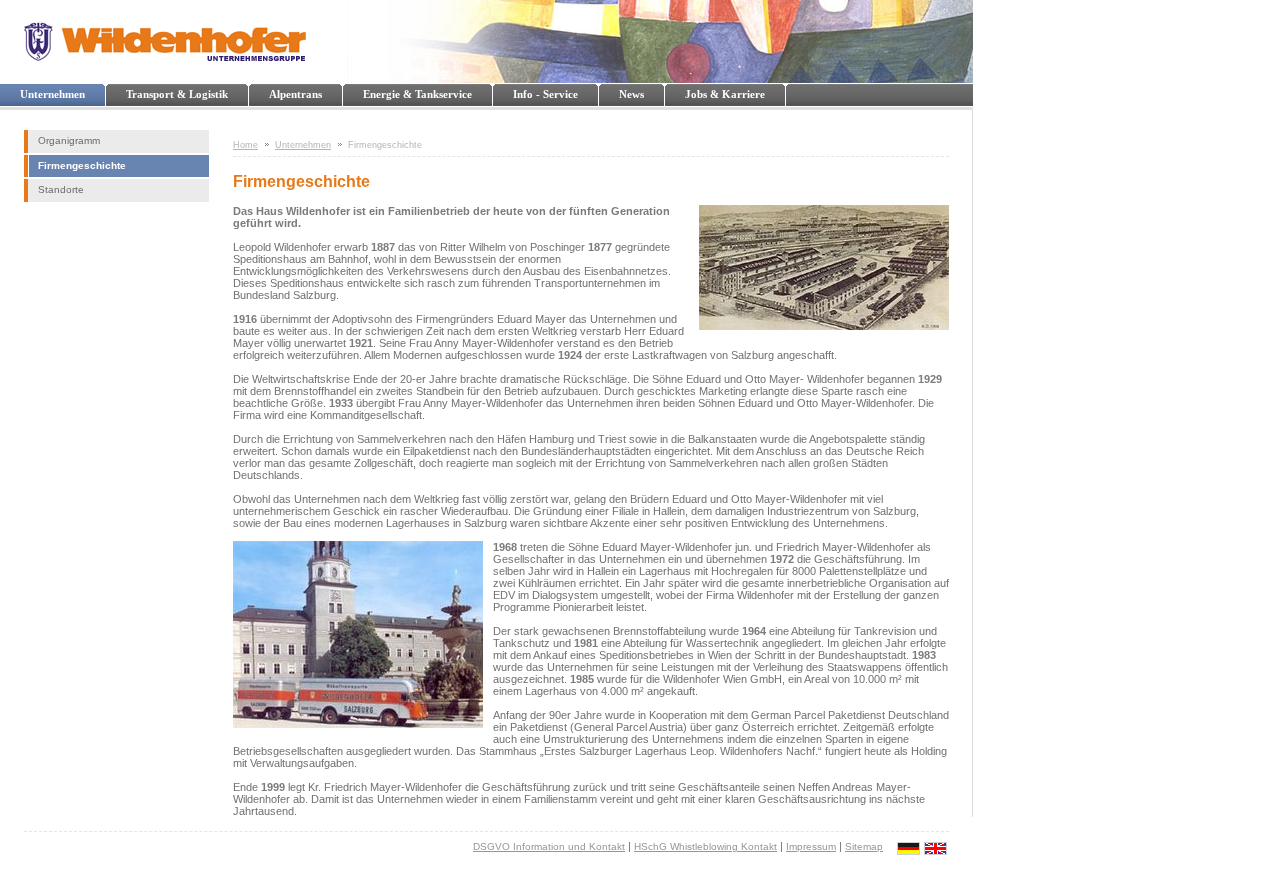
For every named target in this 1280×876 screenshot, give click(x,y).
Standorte (61, 189)
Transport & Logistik (177, 94)
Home (245, 145)
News (631, 94)
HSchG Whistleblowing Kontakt (705, 846)
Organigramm (69, 140)
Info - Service (545, 94)
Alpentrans (295, 94)
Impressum (811, 846)
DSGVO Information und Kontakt (549, 846)
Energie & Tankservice (417, 94)
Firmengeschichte (82, 165)
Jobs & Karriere (725, 94)
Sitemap (864, 846)
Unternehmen (52, 94)
